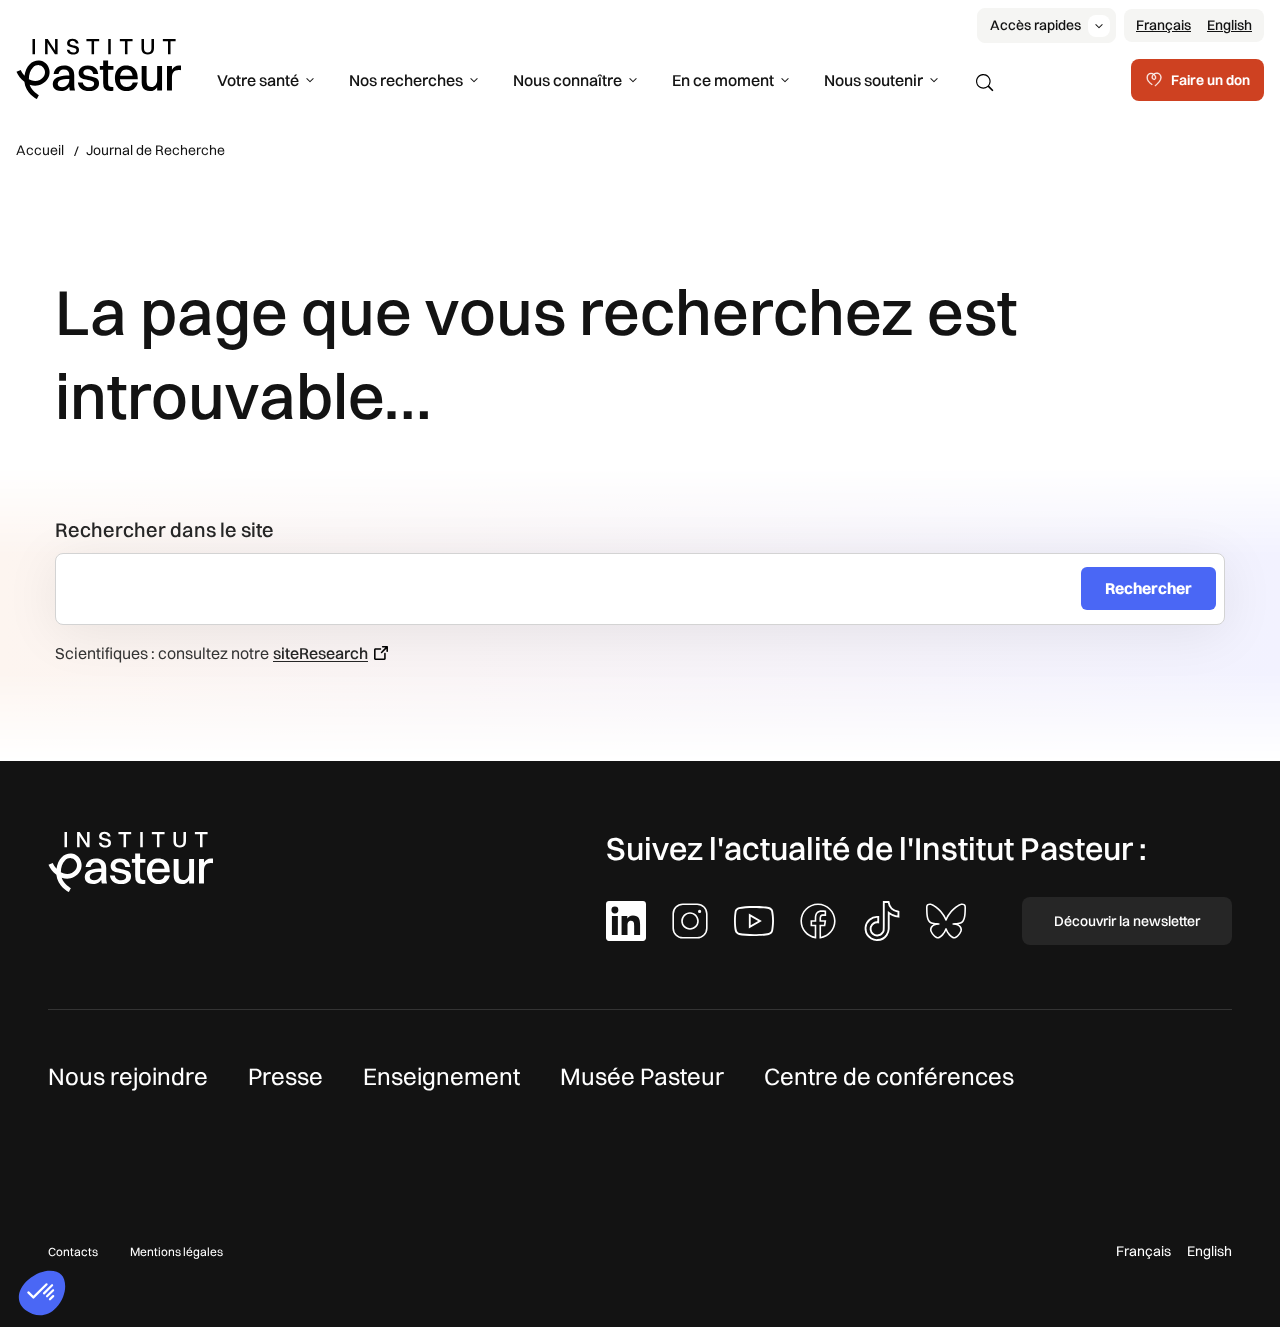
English (1229, 25)
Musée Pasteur (642, 1076)
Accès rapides (1035, 25)
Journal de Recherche (155, 150)
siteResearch (320, 653)
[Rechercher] (985, 83)
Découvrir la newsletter (1127, 921)
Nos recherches (406, 80)
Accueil (40, 150)
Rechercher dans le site (164, 529)
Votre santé (258, 80)
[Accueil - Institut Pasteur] (98, 67)
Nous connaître (567, 80)
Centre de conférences (889, 1076)
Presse (285, 1076)
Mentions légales (176, 1251)
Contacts (73, 1251)
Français (1163, 25)
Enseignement (441, 1076)
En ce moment (723, 80)
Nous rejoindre (128, 1076)
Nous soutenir (873, 80)
